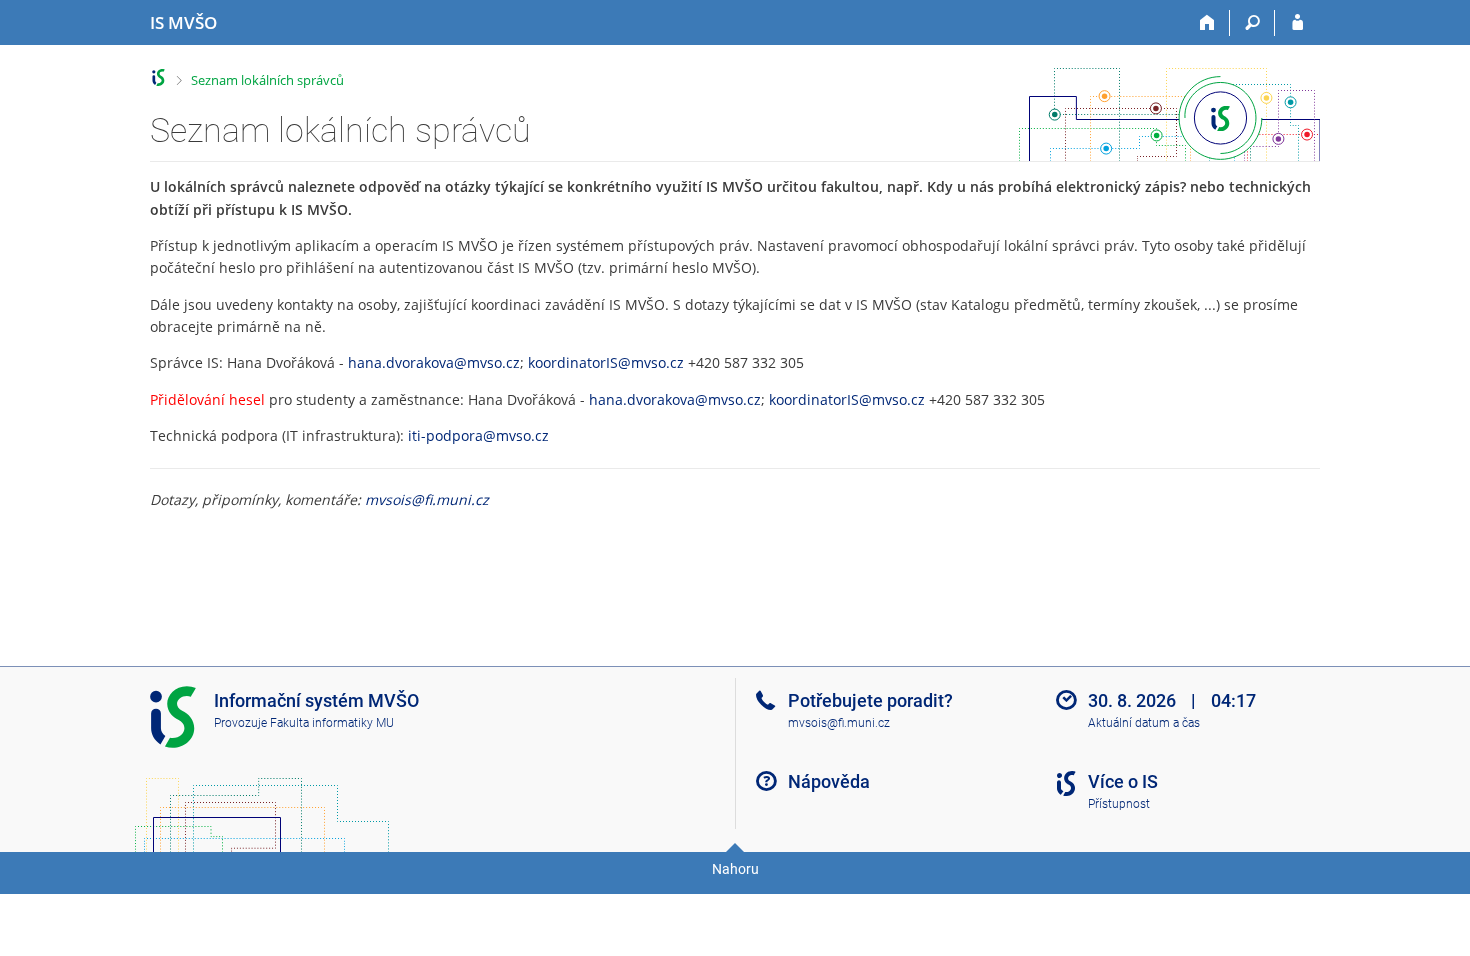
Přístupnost (1119, 804)
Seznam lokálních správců (267, 80)
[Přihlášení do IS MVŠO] (1297, 23)
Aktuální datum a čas (1144, 723)
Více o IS (1123, 781)
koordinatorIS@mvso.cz (606, 362)
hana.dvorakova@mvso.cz (434, 362)
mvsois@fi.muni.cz (427, 499)
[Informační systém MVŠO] (158, 77)
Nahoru (735, 869)
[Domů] (1207, 23)
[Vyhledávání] (1252, 23)
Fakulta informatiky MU (332, 723)
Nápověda (829, 781)
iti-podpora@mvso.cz (478, 435)
